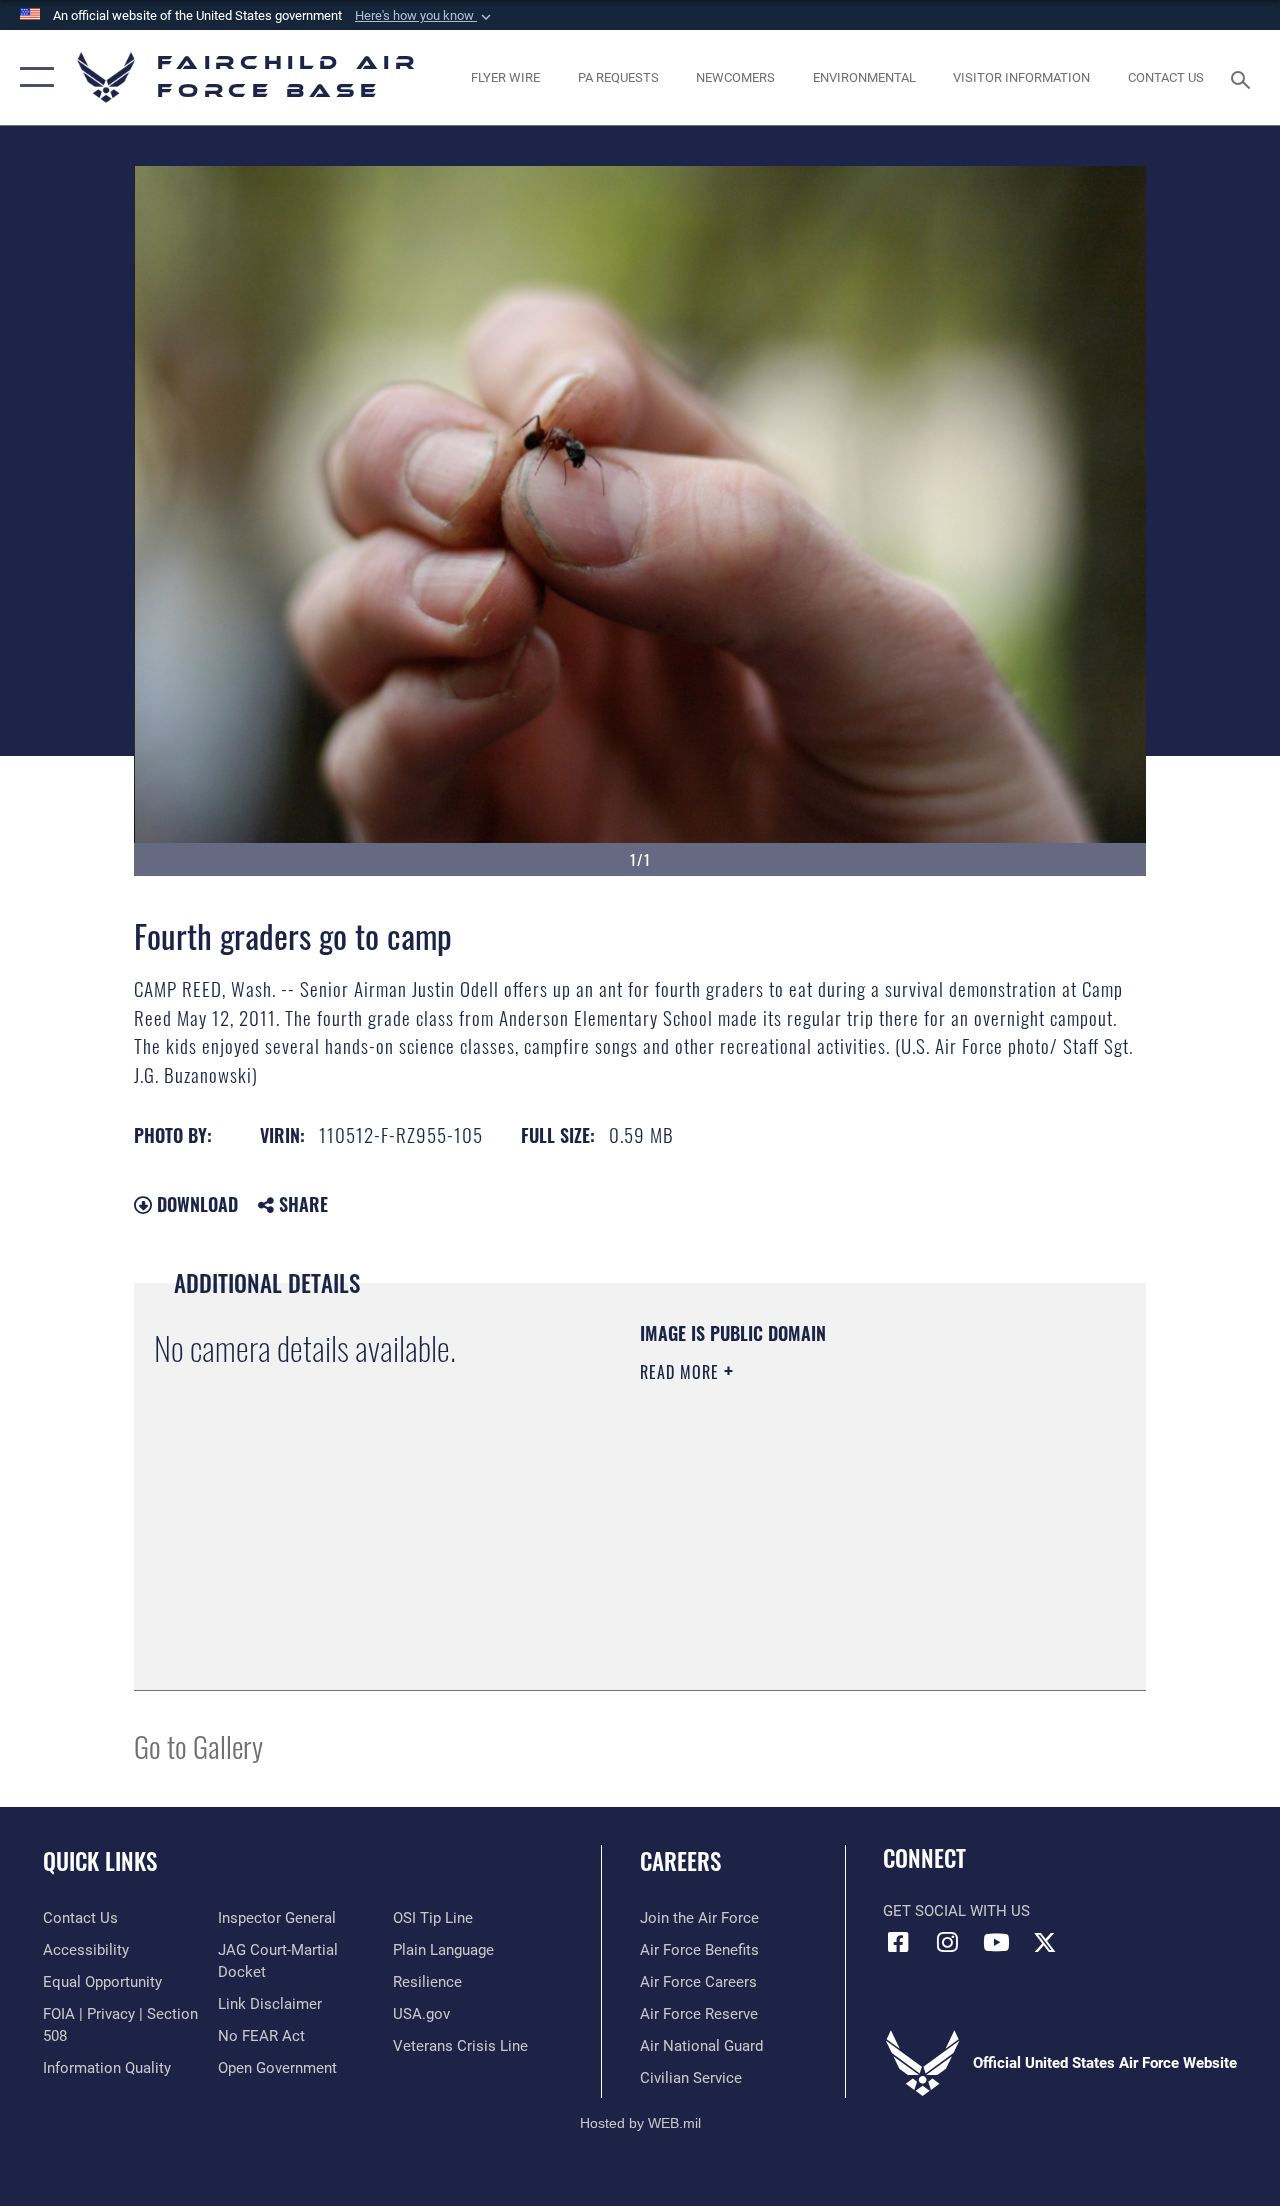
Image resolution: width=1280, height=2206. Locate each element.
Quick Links (100, 1861)
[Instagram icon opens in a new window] (947, 1942)
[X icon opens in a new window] (1045, 1942)
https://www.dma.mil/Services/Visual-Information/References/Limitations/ (819, 1541)
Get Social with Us (956, 1911)
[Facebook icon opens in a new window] (898, 1942)
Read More (682, 1372)
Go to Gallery (198, 1745)
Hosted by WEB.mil (640, 2123)
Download (195, 1204)
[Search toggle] (1244, 77)
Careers (680, 1861)
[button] (425, 16)
